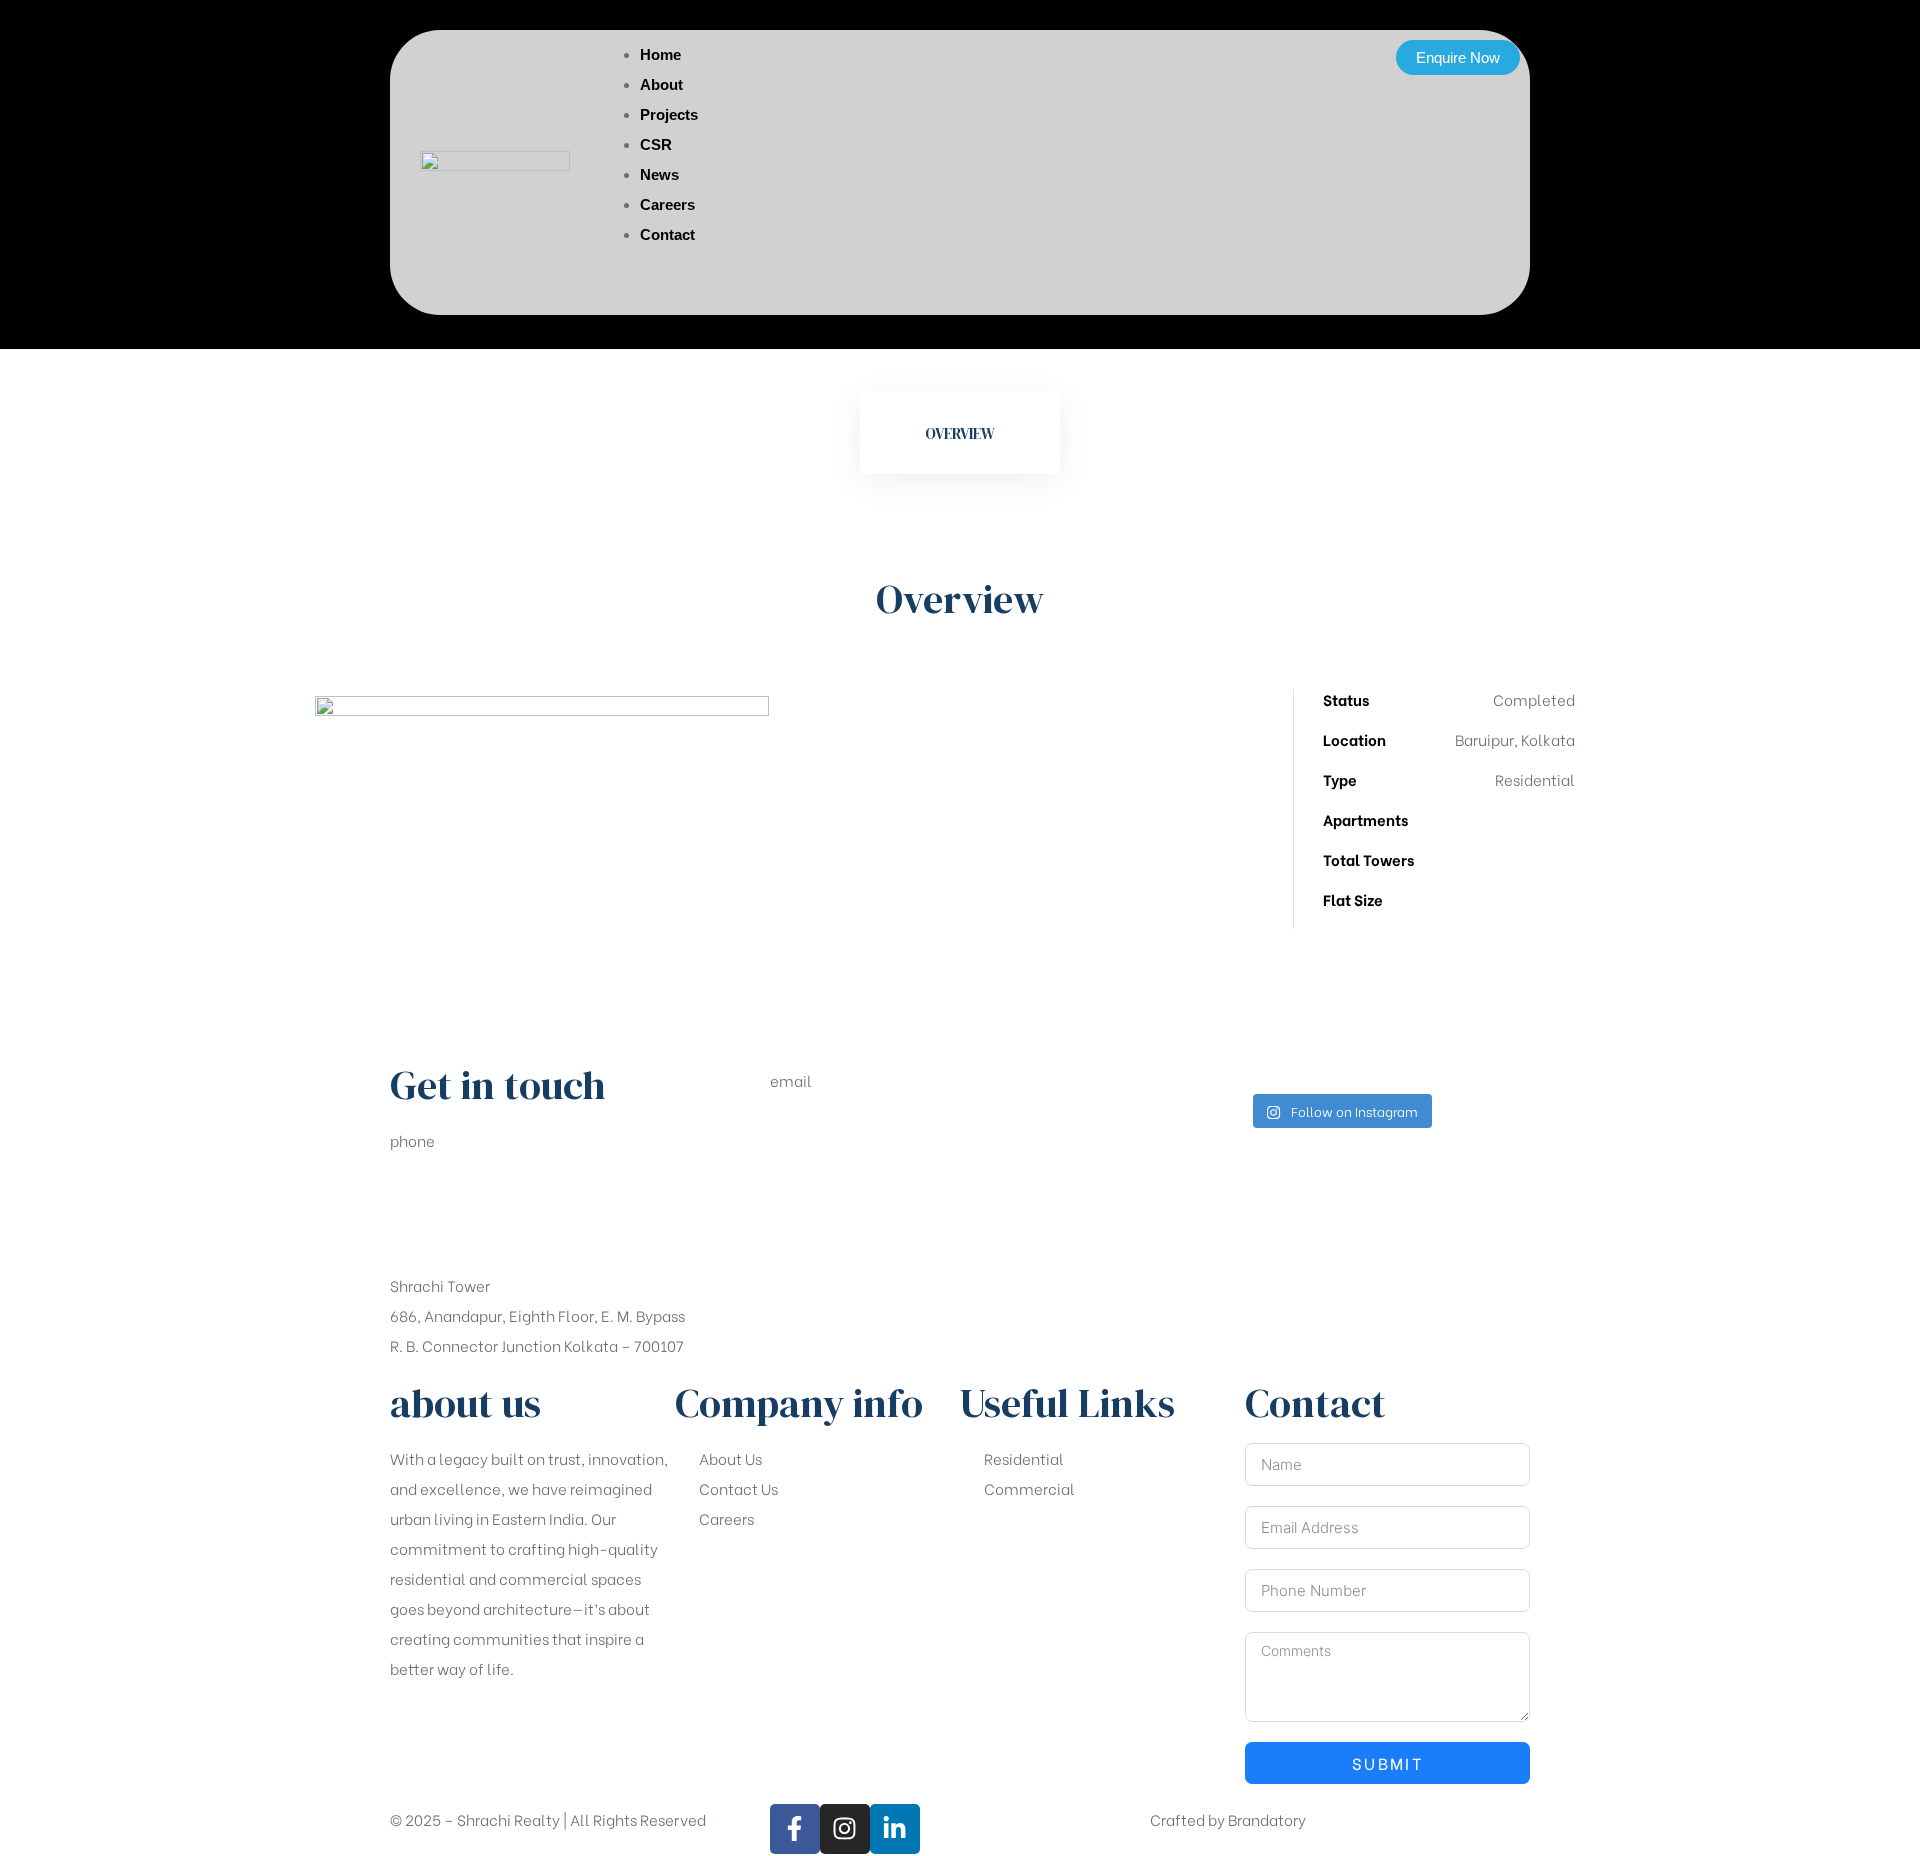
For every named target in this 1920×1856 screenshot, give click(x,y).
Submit (1387, 1762)
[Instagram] (845, 1829)
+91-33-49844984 (456, 1213)
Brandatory (1267, 1819)
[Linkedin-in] (895, 1829)
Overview (960, 433)
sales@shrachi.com (840, 1153)
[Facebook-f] (795, 1829)
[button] (1458, 57)
